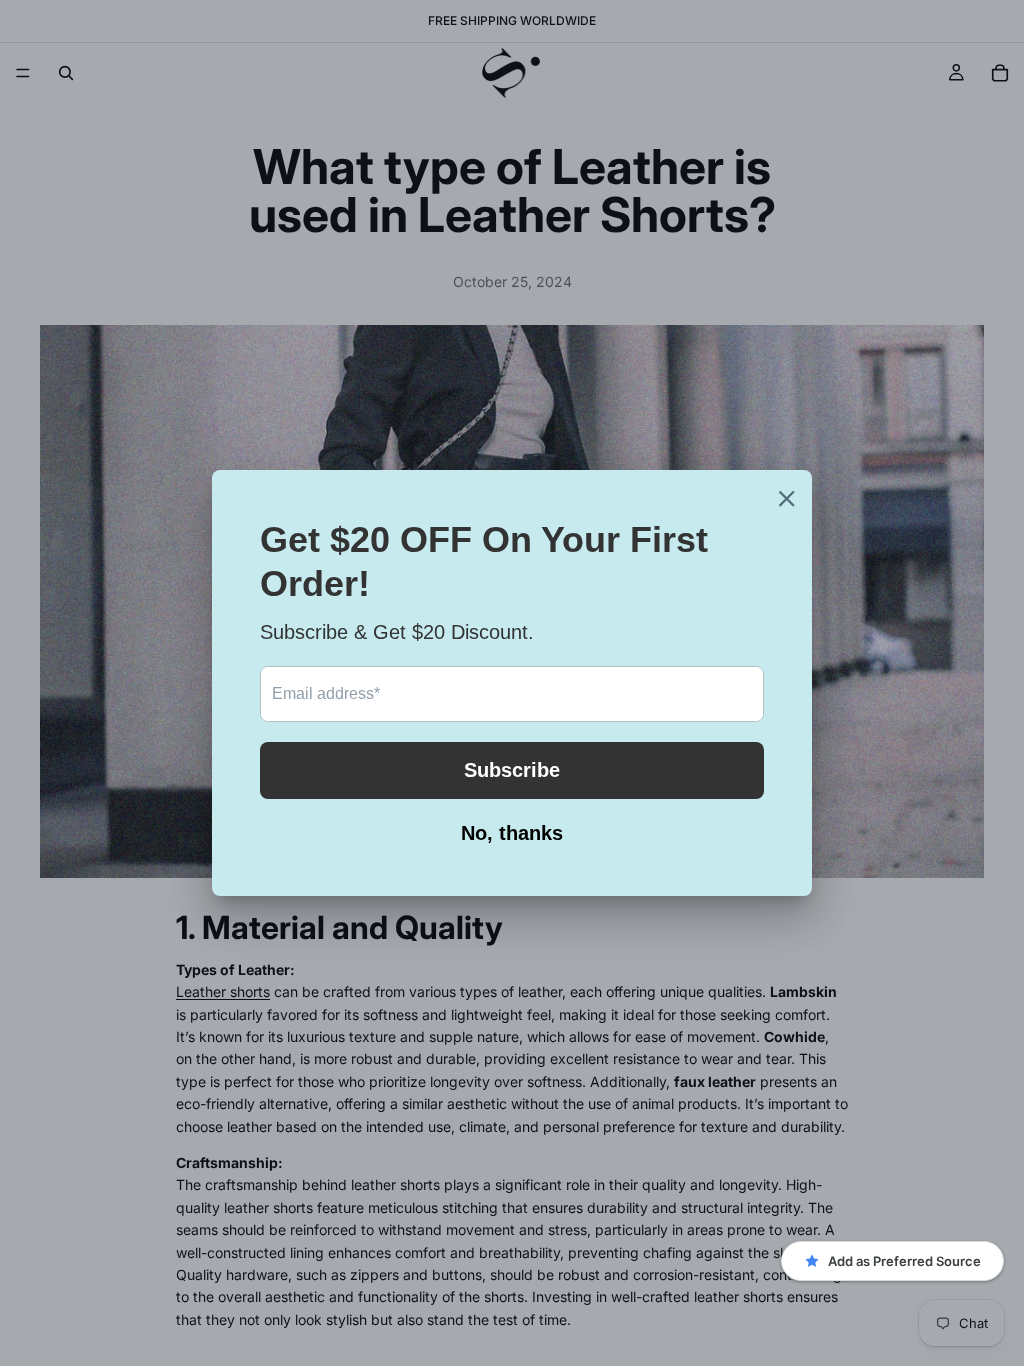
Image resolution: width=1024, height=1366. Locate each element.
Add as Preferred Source (904, 1261)
